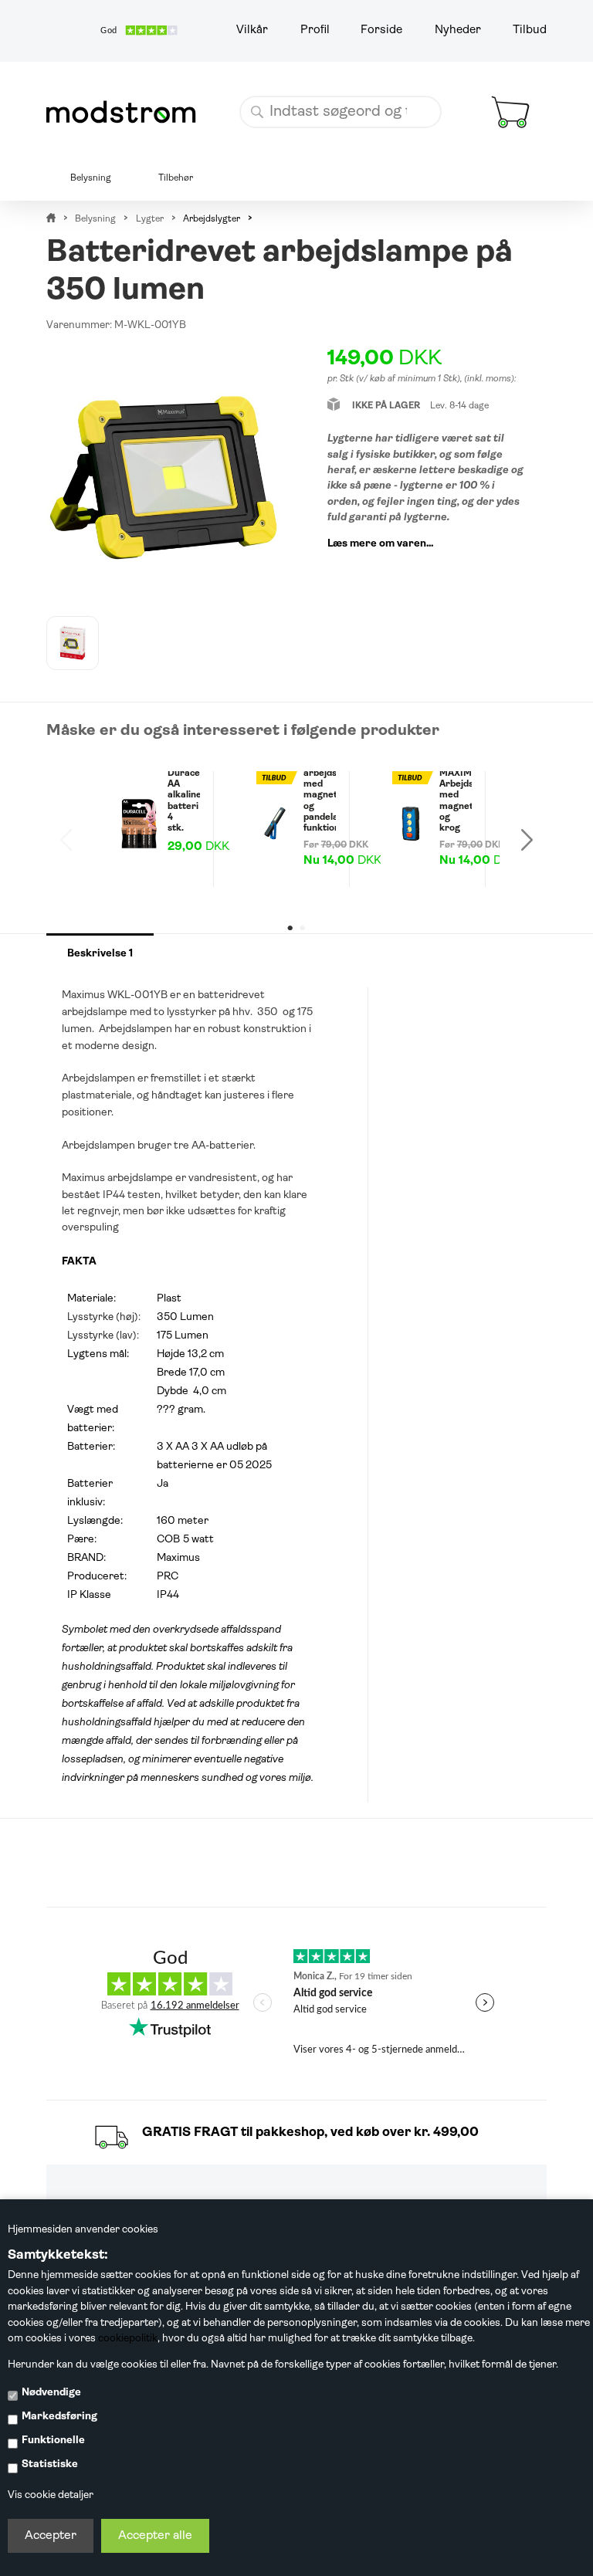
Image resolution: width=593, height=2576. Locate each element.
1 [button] (290, 928)
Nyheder (458, 30)
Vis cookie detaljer (51, 2495)
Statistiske (50, 2464)
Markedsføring (59, 2417)
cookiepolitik (128, 2339)
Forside (381, 30)
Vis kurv (496, 85)
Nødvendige (51, 2393)
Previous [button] (66, 839)
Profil (315, 30)
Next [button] (527, 839)
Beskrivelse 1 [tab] (100, 954)
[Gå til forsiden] (126, 112)
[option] (73, 643)
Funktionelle (53, 2441)
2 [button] (302, 928)
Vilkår (252, 30)
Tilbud (530, 30)
